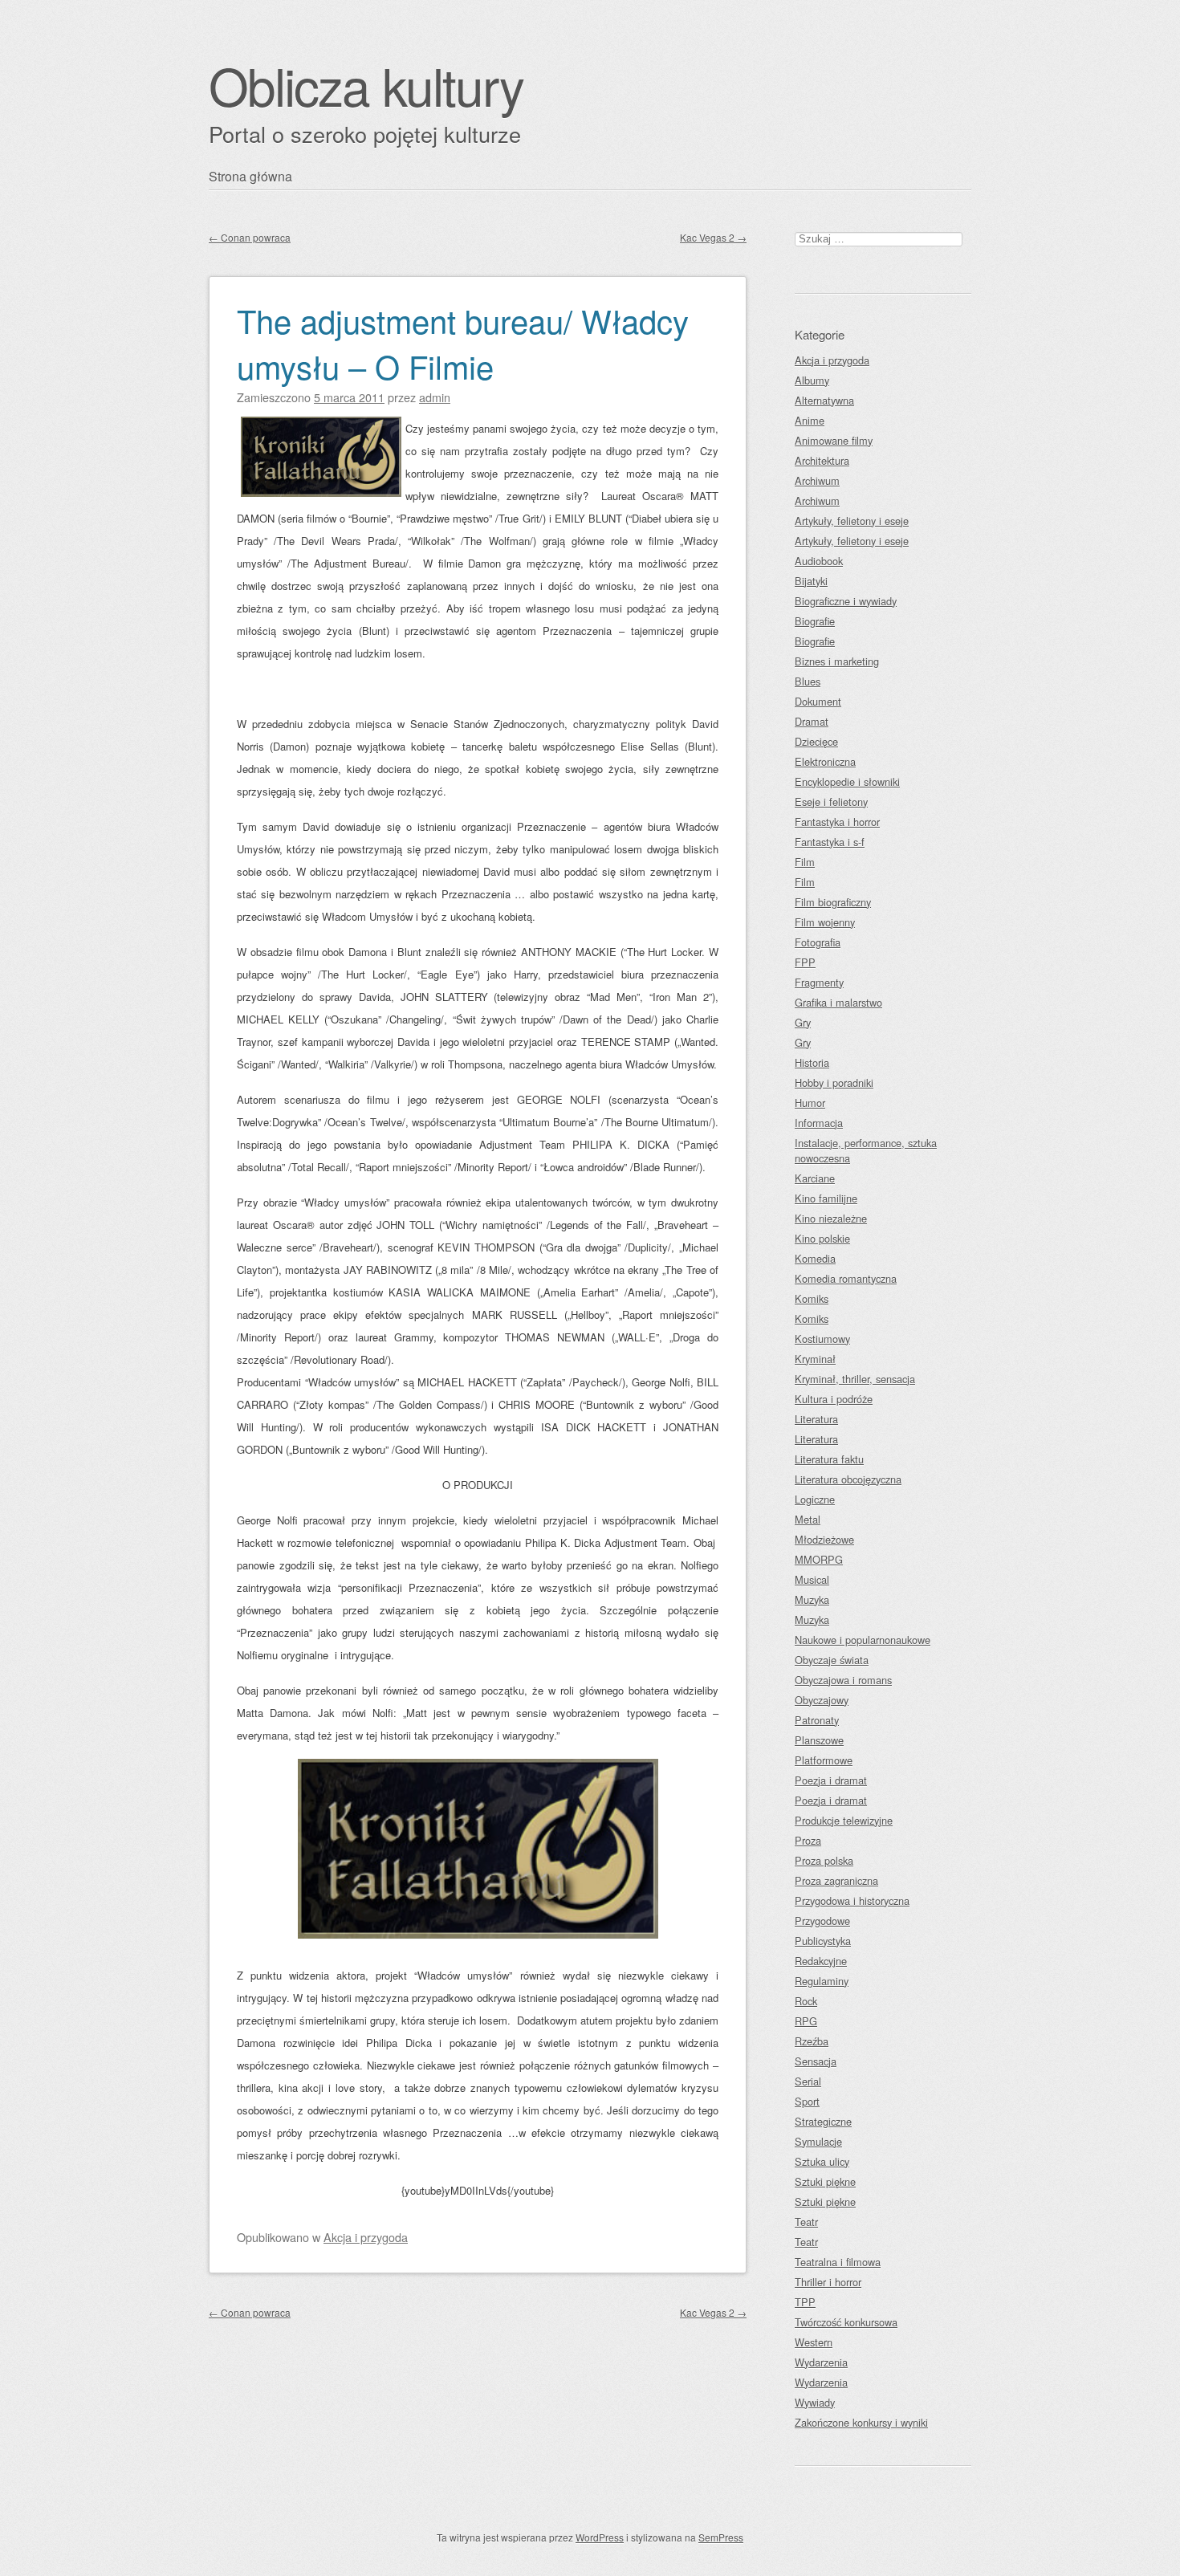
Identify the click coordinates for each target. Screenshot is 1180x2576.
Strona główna (250, 176)
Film (805, 862)
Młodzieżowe (824, 1539)
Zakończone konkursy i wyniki (861, 2422)
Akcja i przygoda (366, 2237)
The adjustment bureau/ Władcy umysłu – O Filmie (463, 343)
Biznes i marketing (837, 661)
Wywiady (815, 2402)
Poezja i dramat (831, 1780)
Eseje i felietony (831, 802)
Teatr (806, 2222)
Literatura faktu (829, 1459)
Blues (808, 681)
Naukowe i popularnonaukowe (863, 1640)
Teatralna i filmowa (838, 2262)
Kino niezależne (831, 1218)
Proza (808, 1840)
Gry (803, 1022)
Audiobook (819, 561)
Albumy (812, 380)
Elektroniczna (825, 761)
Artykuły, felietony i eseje (852, 521)
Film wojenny (825, 922)
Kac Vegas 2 (713, 237)
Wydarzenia (821, 2362)
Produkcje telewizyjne (844, 1820)
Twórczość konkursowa (846, 2322)
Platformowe (824, 1760)
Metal (808, 1519)
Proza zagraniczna (836, 1880)
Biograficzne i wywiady (846, 601)
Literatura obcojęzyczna (848, 1479)
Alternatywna (824, 400)
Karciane (815, 1178)
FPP (805, 962)
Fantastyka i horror (837, 822)
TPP (805, 2302)
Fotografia (818, 942)
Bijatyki (811, 581)
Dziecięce (816, 741)
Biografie (815, 621)
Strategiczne (823, 2121)
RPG (806, 2021)
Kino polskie (822, 1238)
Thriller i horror (828, 2282)
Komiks (812, 1298)
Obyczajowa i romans (843, 1680)
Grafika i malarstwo (838, 1002)
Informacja (819, 1123)
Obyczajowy (822, 1700)
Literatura (816, 1419)
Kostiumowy (822, 1339)
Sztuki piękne (825, 2181)
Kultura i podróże (834, 1399)
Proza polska (824, 1860)
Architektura (822, 460)
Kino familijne (826, 1198)
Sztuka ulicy (822, 2161)
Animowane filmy (834, 440)
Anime (810, 420)
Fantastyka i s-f (830, 842)
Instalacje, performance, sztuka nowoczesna (866, 1150)
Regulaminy (822, 1981)
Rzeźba (812, 2041)
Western (814, 2342)
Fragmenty (819, 982)
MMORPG (819, 1559)
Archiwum (817, 480)
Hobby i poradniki (834, 1082)
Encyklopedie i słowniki (847, 781)
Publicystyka (823, 1941)
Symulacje (818, 2141)
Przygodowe (822, 1921)
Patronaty (817, 1720)
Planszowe (819, 1740)
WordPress (600, 2537)
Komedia (815, 1258)
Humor (810, 1103)
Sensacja (816, 2061)
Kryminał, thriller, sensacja (855, 1379)
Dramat (812, 721)
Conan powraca (250, 237)
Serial (808, 2081)
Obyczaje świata (832, 1660)
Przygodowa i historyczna (852, 1900)
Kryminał (815, 1359)
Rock (806, 2001)
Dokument (818, 701)
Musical (812, 1579)
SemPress (721, 2537)
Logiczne (815, 1499)
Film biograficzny (833, 902)
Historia (812, 1062)
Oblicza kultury (366, 85)
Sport (807, 2101)
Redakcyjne (821, 1961)
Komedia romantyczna (846, 1278)
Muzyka (812, 1599)
